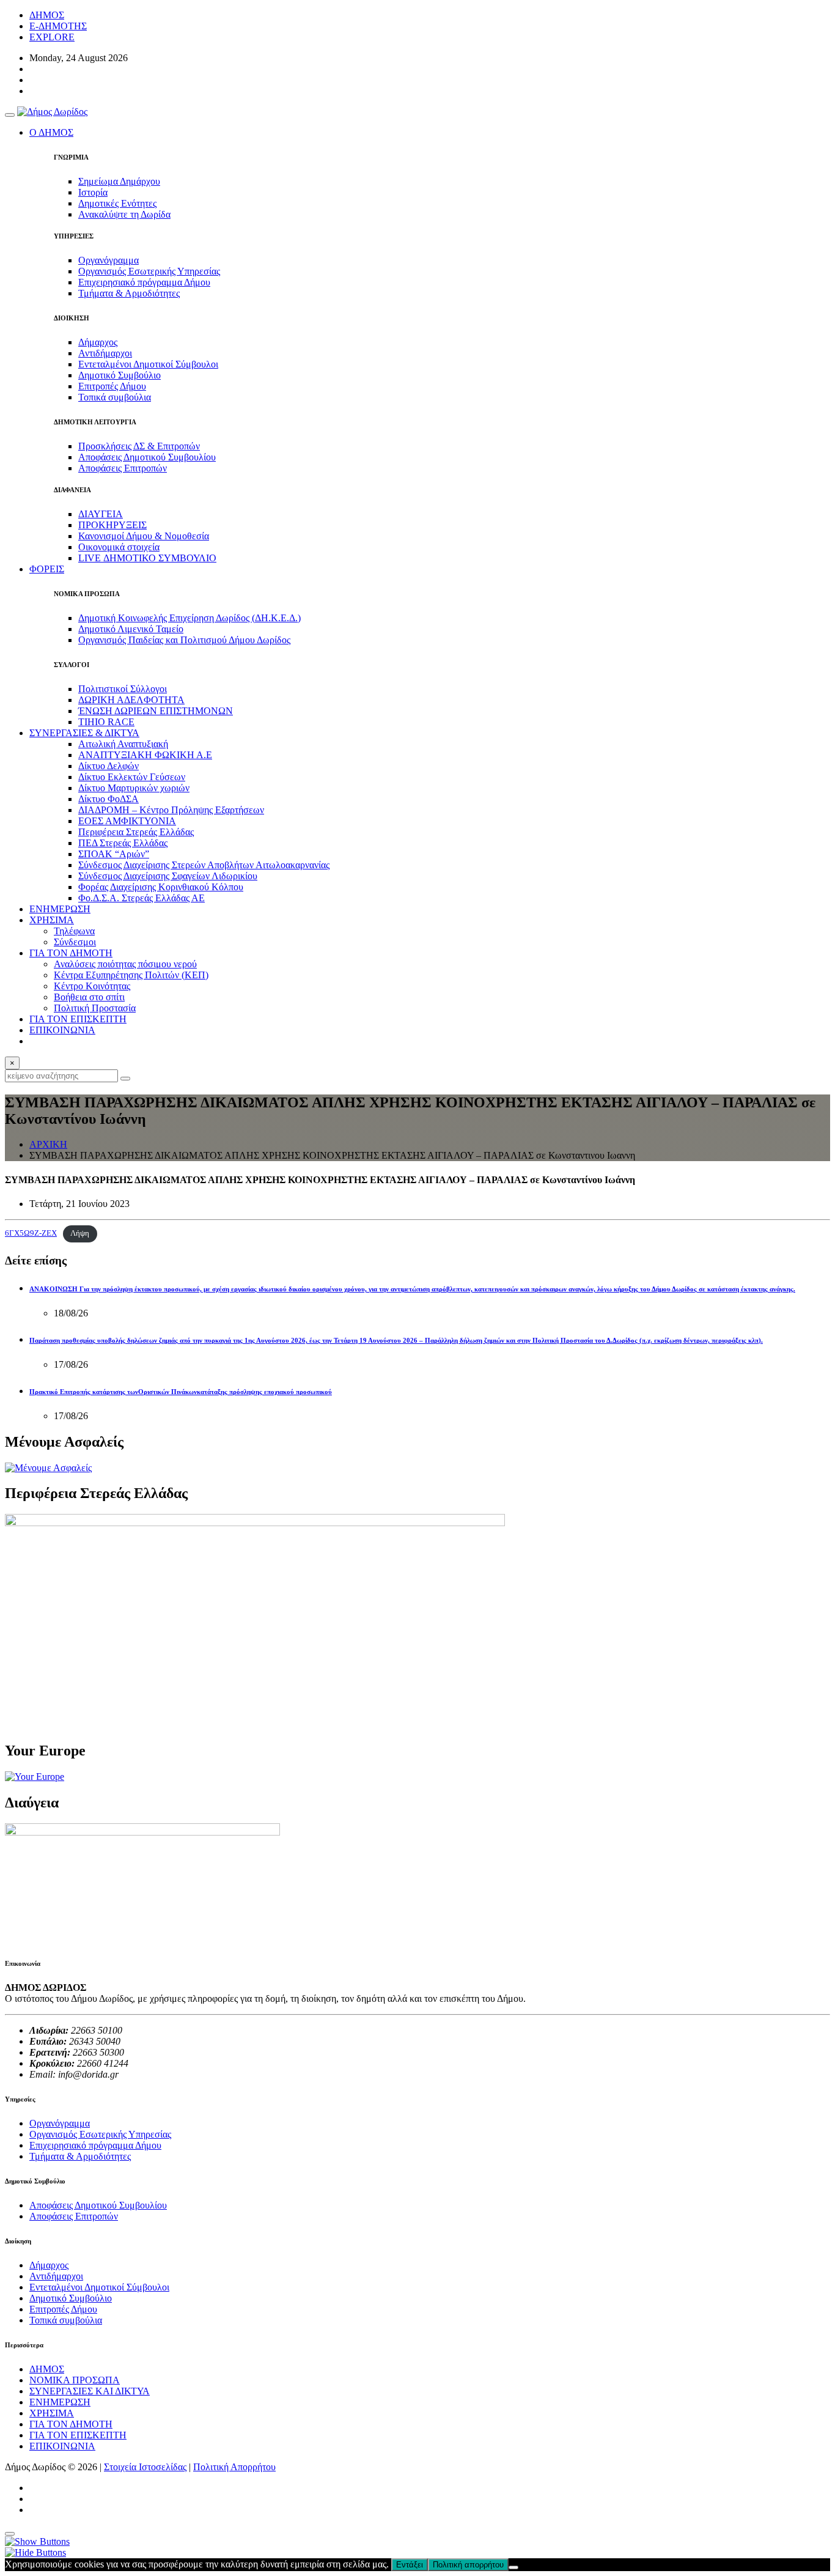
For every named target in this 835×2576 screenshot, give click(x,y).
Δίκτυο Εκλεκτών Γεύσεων (132, 777)
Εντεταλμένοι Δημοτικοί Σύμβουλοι (148, 364)
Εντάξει (410, 2565)
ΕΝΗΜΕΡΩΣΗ (60, 909)
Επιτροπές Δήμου (112, 386)
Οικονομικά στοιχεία (119, 547)
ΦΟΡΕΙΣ (47, 569)
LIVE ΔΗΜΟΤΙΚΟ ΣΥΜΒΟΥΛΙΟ (147, 558)
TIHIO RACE (106, 722)
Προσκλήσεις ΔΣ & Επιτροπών (139, 446)
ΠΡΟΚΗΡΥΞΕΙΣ (112, 525)
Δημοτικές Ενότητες (117, 203)
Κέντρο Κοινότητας (92, 986)
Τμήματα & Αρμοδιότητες (129, 293)
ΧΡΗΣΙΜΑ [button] (52, 920)
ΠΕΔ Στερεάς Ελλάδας (123, 843)
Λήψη (80, 1233)
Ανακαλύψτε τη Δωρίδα (124, 214)
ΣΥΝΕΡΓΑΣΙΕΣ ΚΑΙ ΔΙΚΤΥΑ (90, 2391)
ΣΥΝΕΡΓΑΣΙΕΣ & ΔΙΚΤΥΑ (84, 733)
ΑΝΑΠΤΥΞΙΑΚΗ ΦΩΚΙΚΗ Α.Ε (145, 755)
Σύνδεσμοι (75, 942)
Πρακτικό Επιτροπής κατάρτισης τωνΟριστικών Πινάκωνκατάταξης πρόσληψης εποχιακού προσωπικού (181, 1392)
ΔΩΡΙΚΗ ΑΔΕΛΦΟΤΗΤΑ (131, 700)
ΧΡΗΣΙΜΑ (52, 2413)
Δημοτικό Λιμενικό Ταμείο (131, 629)
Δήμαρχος (98, 342)
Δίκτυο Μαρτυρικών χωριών (134, 788)
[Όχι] (513, 2567)
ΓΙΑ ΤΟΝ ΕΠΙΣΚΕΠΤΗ (78, 1019)
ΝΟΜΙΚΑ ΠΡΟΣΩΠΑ (75, 2380)
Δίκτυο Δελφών (109, 766)
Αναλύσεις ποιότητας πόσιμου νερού (125, 964)
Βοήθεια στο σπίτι (89, 997)
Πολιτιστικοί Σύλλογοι (123, 689)
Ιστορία (93, 192)
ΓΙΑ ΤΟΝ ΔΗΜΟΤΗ (71, 2424)
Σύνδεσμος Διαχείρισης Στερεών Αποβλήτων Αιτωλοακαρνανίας (204, 865)
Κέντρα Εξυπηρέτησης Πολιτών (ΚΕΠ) (131, 975)
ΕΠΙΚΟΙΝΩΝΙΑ (62, 1030)
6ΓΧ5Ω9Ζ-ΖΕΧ (31, 1233)
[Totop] (10, 2534)
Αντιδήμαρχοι (105, 353)
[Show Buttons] (37, 2541)
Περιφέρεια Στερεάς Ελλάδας (136, 832)
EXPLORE (52, 37)
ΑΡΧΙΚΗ (48, 1144)
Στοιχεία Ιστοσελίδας (145, 2467)
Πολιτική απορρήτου (468, 2565)
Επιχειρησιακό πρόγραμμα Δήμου (144, 282)
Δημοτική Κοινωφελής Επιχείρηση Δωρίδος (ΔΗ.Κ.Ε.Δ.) (189, 618)
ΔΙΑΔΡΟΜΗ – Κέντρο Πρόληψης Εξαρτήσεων (171, 810)
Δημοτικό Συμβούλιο (120, 375)
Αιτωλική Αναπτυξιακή (123, 744)
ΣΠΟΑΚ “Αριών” (114, 854)
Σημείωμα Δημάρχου (119, 181)
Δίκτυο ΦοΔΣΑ (109, 799)
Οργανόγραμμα (109, 260)
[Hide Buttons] (35, 2552)
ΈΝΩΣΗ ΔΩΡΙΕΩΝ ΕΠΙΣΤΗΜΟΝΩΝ (156, 711)
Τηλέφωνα (74, 931)
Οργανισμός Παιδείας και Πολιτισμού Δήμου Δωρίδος (184, 640)
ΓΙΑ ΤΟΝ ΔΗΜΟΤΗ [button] (71, 953)
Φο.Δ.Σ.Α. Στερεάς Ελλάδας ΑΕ (142, 898)
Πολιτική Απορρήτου (234, 2467)
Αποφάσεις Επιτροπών (123, 468)
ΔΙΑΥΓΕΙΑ (101, 514)
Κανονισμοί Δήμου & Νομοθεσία (144, 536)
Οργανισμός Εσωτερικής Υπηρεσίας (149, 271)
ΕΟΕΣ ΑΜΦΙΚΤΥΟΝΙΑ (127, 821)
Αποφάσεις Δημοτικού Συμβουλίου (147, 457)
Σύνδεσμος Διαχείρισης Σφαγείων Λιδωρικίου (168, 876)
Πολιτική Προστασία (95, 1008)
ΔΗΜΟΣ (47, 15)
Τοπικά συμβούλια (115, 397)
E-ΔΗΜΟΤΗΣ (58, 26)
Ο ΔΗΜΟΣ (51, 132)
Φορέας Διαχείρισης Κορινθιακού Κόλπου (161, 887)
